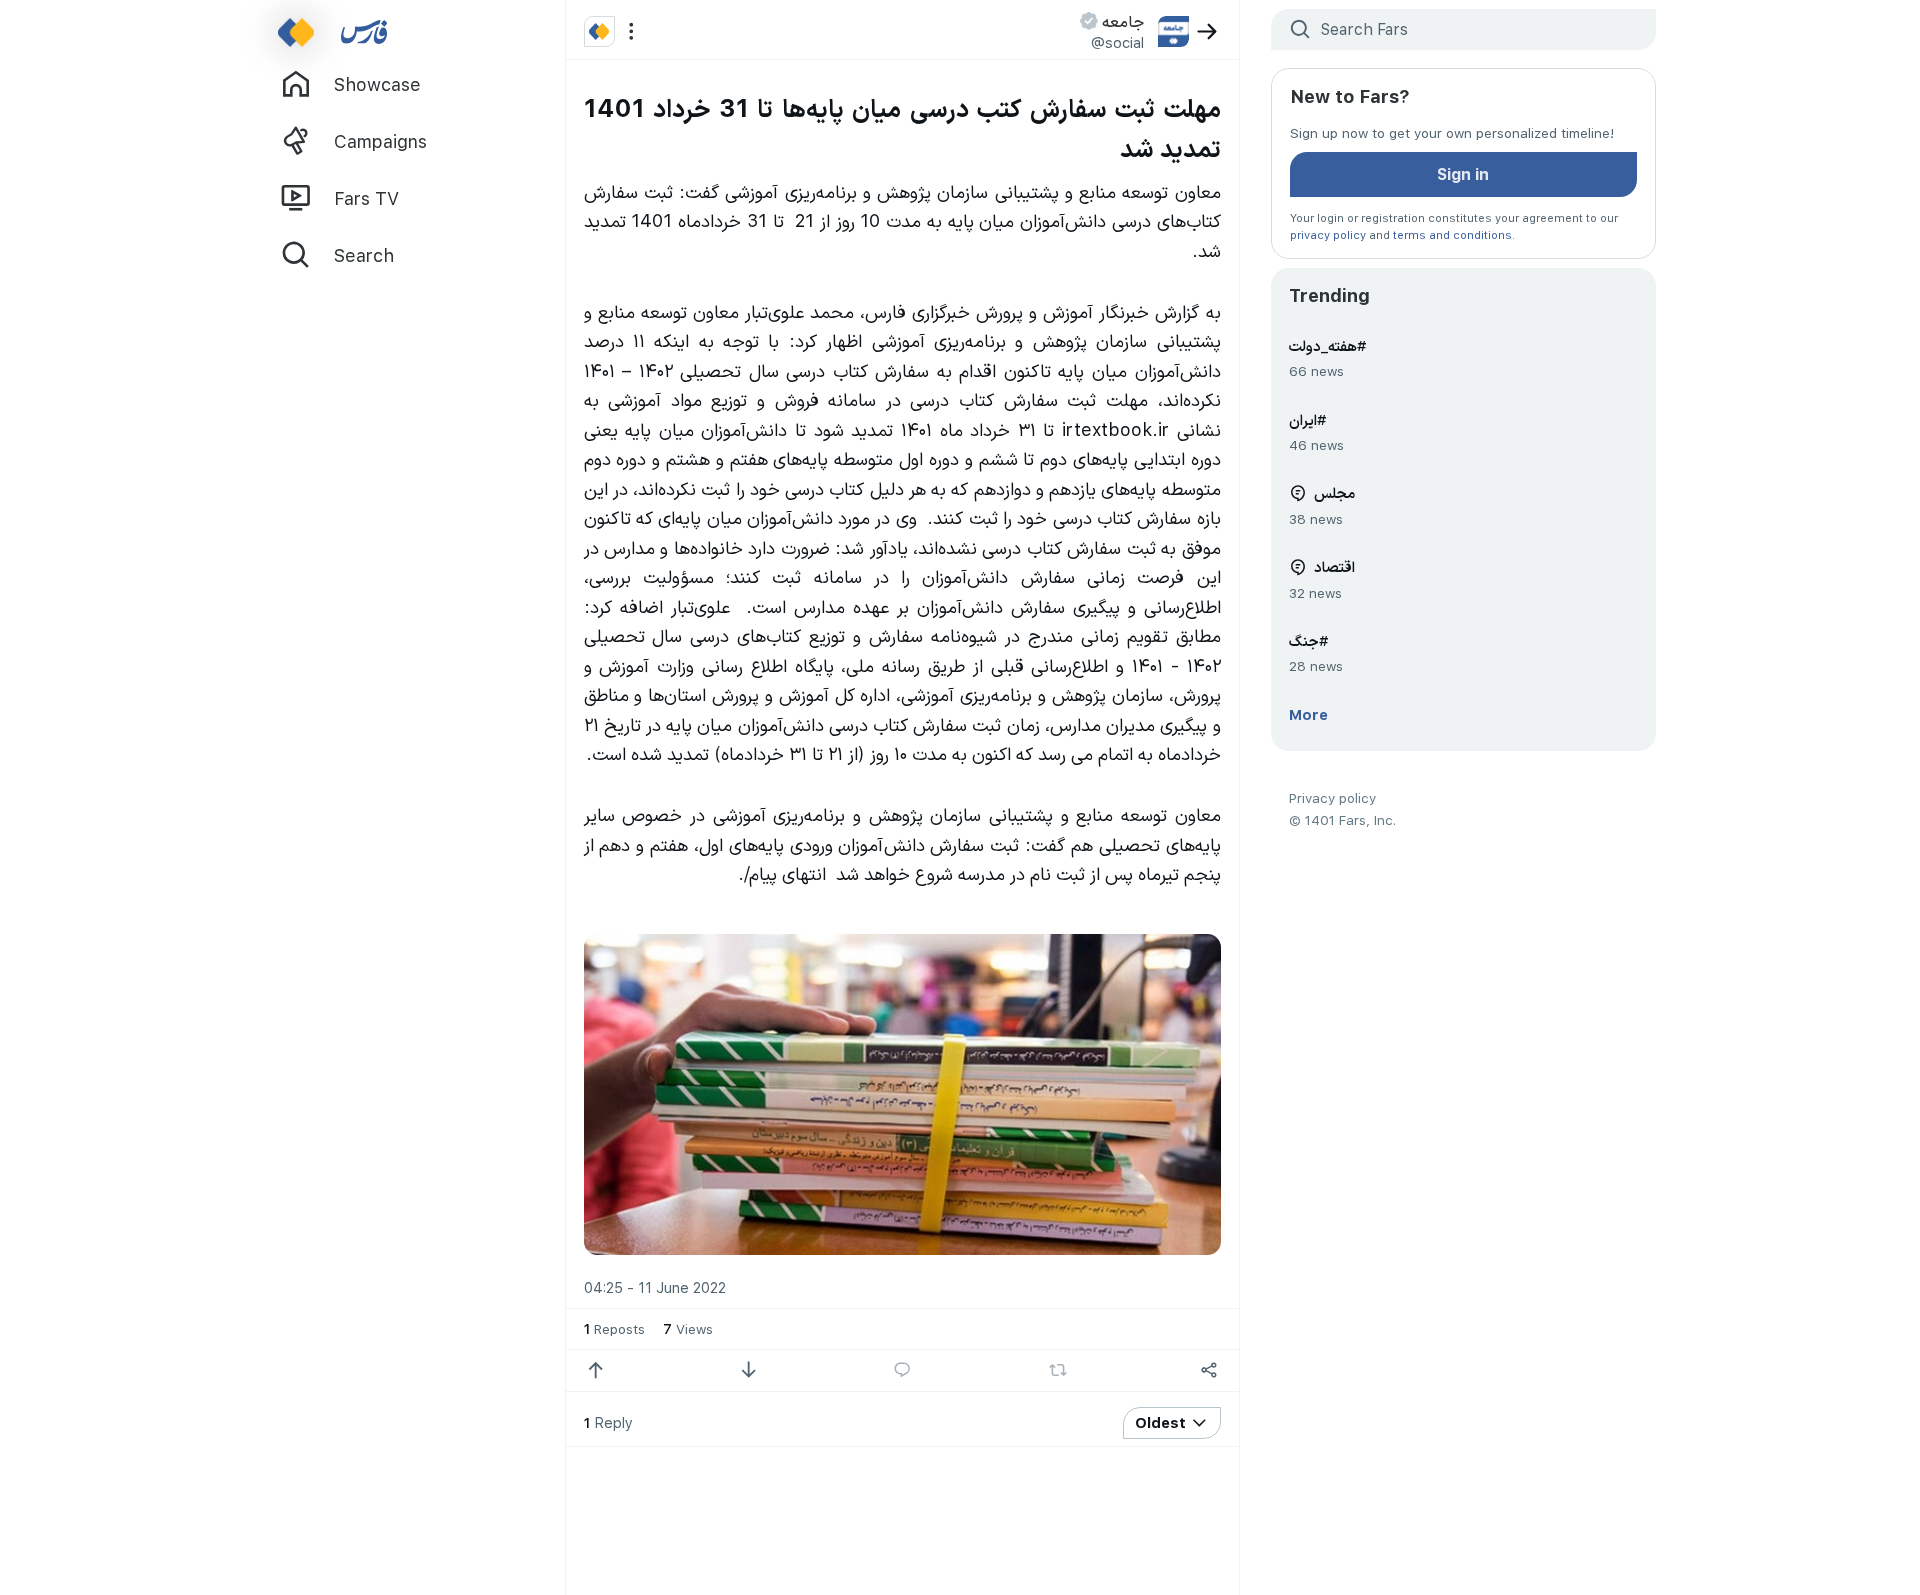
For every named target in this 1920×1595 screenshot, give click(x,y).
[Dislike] (748, 1370)
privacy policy (1328, 234)
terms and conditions (1452, 234)
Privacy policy (1332, 797)
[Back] (1207, 31)
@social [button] (1117, 42)
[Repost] (1057, 1370)
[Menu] (631, 31)
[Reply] (902, 1370)
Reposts (614, 1328)
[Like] (595, 1370)
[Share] (1209, 1370)
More (1308, 714)
